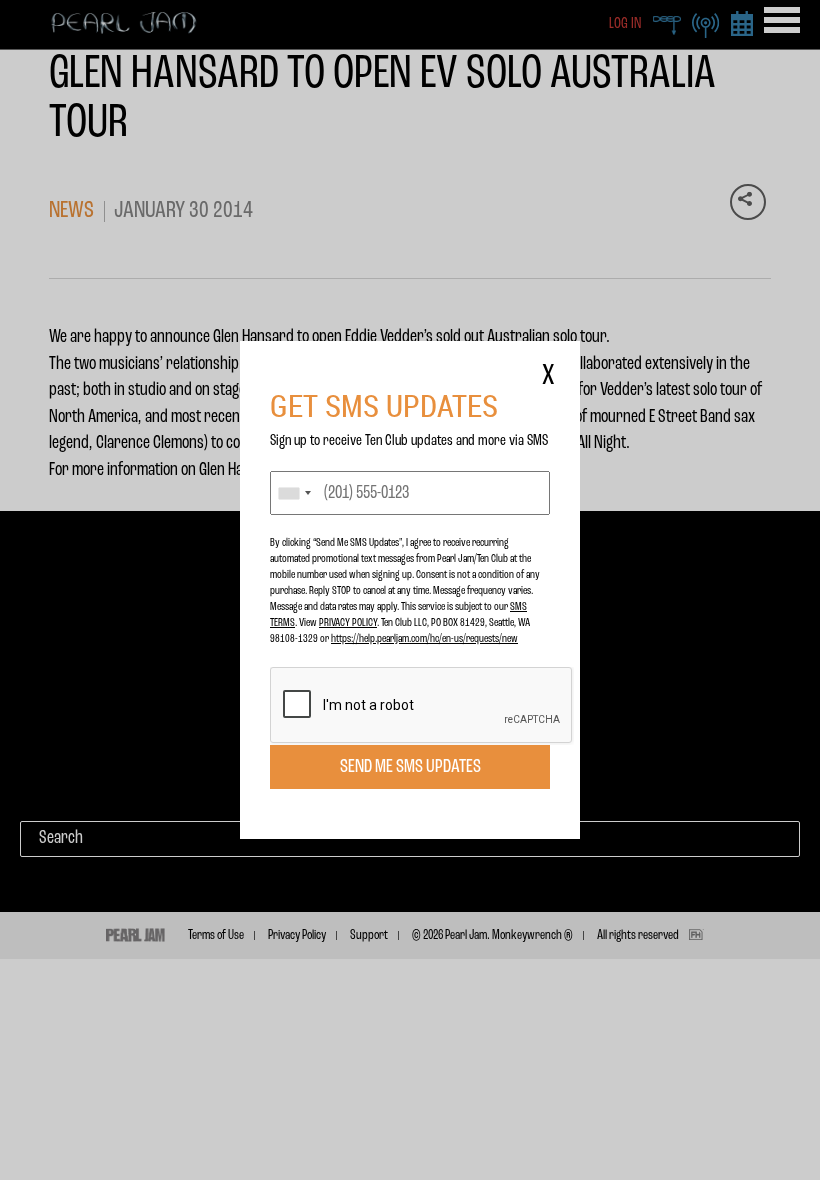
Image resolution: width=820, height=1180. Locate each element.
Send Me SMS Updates (410, 767)
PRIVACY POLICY (348, 623)
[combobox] (294, 493)
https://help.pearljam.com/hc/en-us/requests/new (424, 639)
